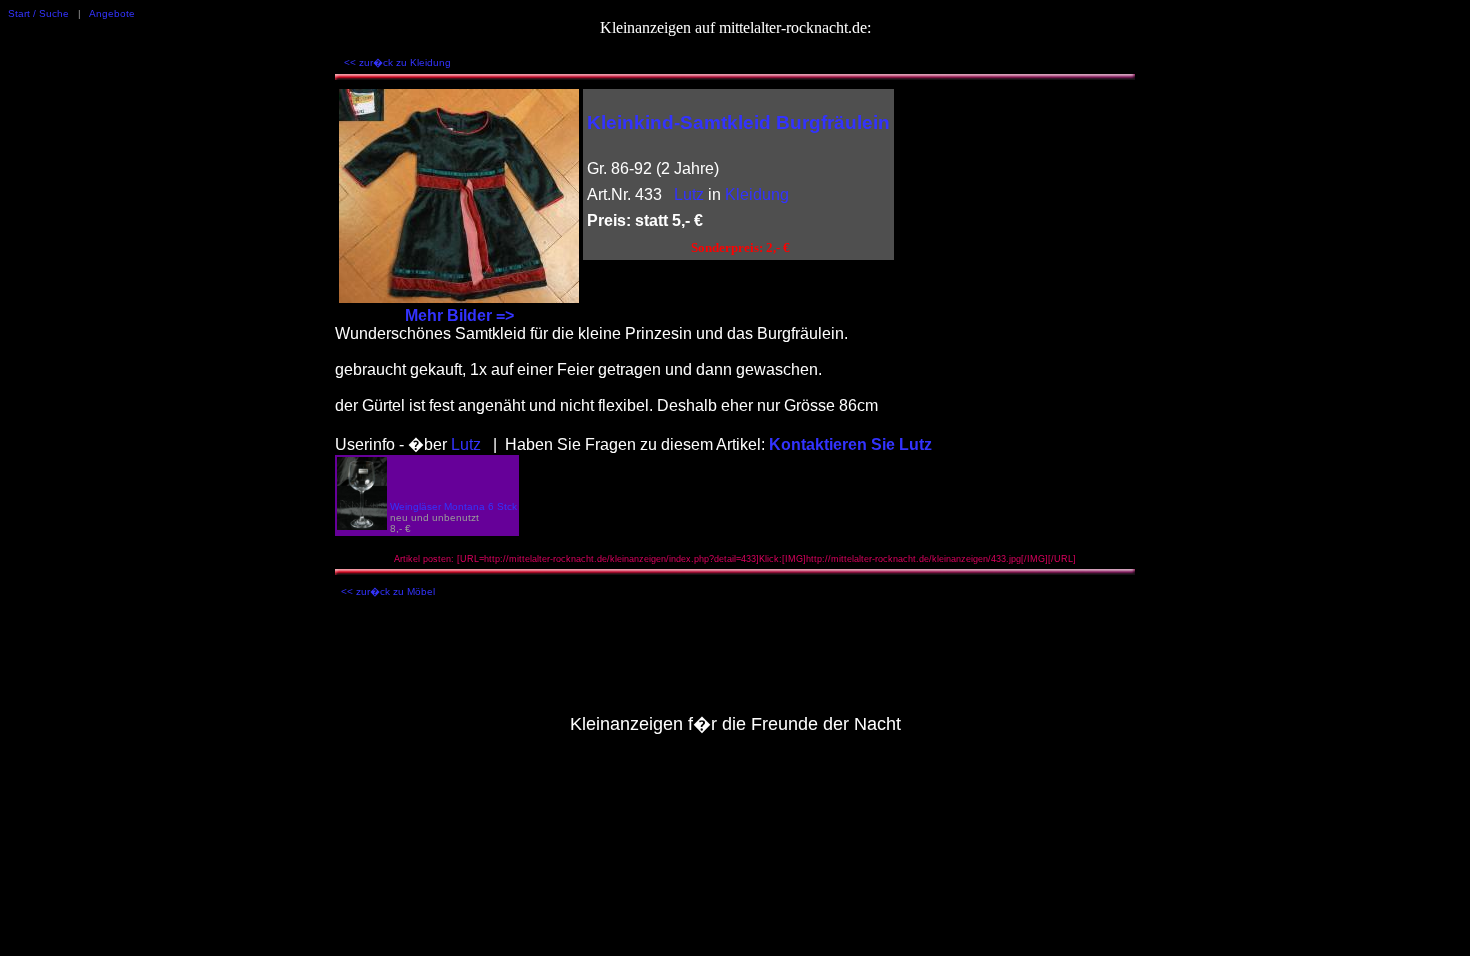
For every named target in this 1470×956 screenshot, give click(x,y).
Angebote (112, 13)
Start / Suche (38, 13)
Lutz (689, 194)
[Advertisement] (735, 661)
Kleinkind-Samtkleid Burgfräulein (738, 122)
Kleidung (757, 194)
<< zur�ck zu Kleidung (397, 62)
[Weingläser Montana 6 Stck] (362, 524)
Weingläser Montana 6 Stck (453, 506)
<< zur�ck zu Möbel (388, 591)
